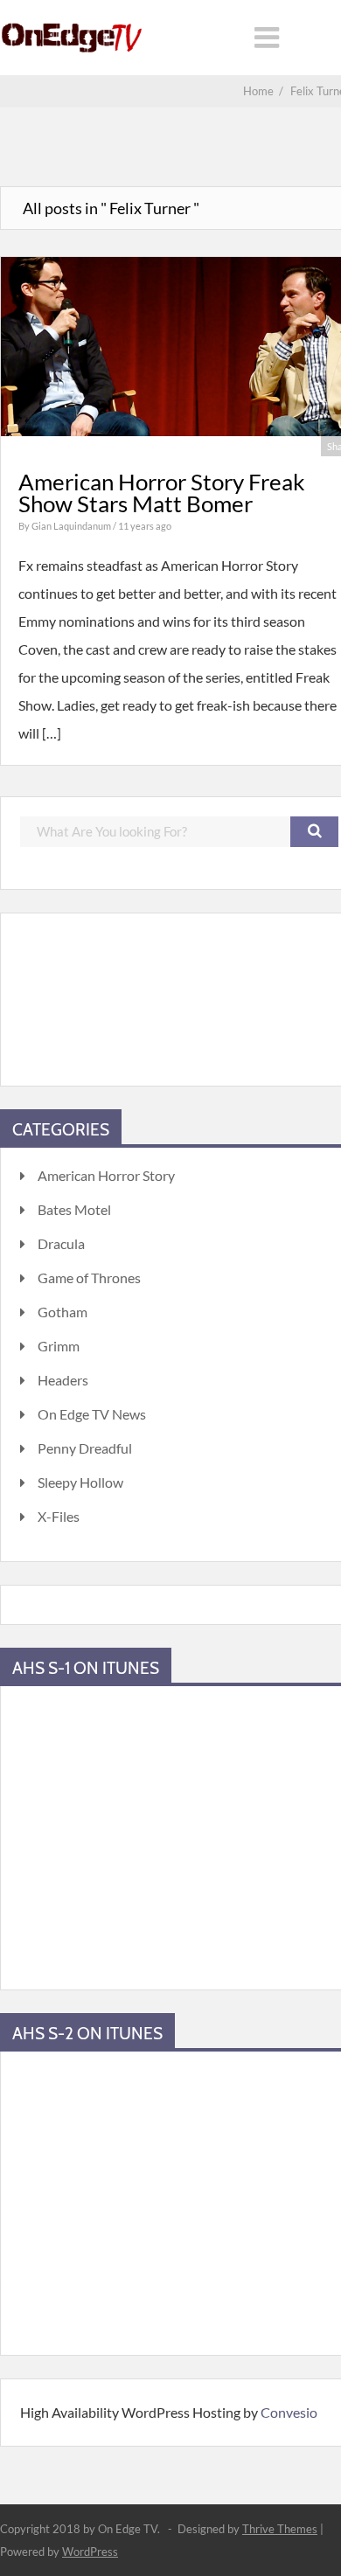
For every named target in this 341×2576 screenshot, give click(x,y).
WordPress (90, 2552)
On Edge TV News (92, 1414)
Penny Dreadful (85, 1448)
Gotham (63, 1312)
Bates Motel (74, 1209)
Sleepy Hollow (80, 1482)
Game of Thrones (89, 1278)
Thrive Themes (280, 2529)
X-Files (59, 1516)
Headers (63, 1380)
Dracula (61, 1243)
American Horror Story (106, 1175)
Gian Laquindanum (72, 526)
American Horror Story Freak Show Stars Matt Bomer (162, 493)
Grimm (59, 1346)
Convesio (289, 2412)
